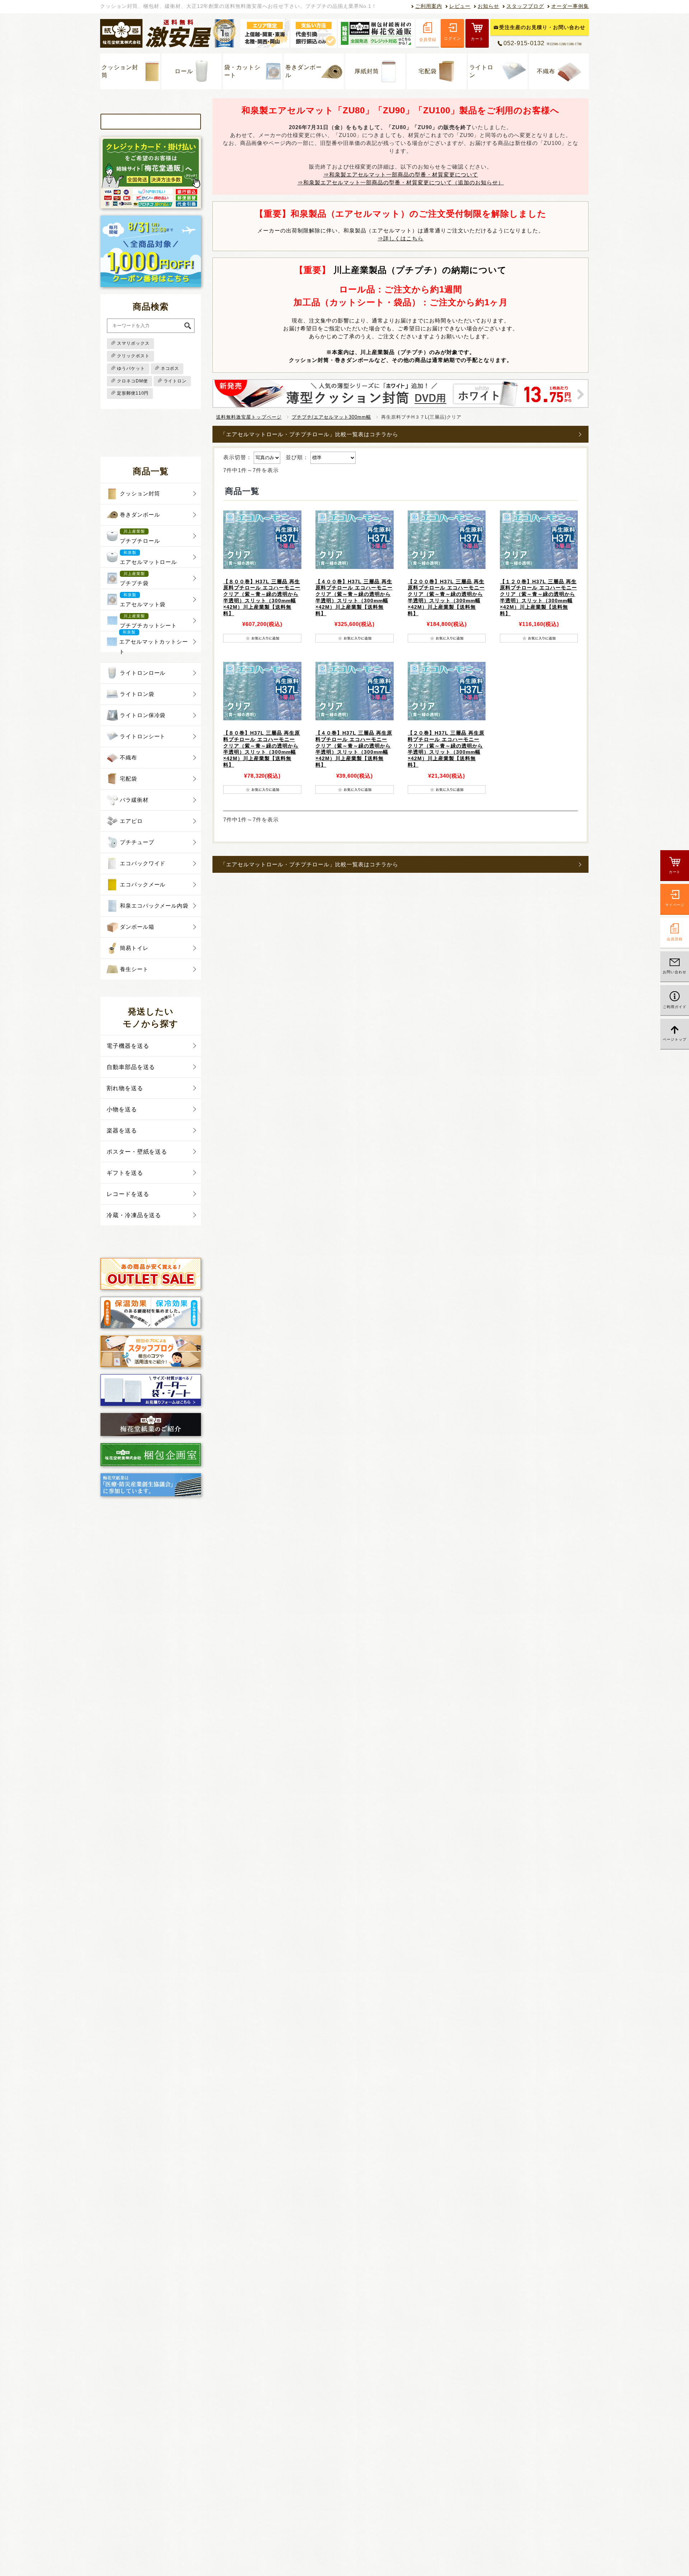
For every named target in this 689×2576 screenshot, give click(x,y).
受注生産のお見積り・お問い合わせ (542, 27)
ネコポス (170, 368)
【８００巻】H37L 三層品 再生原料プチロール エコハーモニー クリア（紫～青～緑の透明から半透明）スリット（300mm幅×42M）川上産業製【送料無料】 (262, 597)
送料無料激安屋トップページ (249, 417)
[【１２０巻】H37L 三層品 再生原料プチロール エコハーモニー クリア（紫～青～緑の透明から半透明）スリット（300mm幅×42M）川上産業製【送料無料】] (539, 540)
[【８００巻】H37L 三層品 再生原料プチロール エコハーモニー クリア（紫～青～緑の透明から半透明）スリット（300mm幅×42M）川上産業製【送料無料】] (262, 540)
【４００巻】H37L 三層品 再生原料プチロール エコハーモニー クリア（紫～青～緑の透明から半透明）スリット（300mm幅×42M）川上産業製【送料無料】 (354, 597)
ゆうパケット (131, 368)
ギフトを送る (125, 1173)
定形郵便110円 (133, 393)
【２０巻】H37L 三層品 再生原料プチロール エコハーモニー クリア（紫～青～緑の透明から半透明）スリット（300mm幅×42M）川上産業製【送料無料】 (446, 749)
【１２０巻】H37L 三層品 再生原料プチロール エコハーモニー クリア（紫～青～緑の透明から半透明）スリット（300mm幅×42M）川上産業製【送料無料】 (538, 597)
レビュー (460, 6)
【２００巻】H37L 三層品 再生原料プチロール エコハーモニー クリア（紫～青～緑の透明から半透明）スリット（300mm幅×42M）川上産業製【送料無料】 (446, 597)
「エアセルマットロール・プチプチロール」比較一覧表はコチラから (309, 434)
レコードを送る (128, 1194)
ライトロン (482, 71)
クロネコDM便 (132, 381)
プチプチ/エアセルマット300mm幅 (331, 417)
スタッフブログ (525, 6)
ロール (184, 71)
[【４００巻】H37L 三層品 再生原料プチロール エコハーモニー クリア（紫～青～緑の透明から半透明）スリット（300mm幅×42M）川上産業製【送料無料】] (354, 540)
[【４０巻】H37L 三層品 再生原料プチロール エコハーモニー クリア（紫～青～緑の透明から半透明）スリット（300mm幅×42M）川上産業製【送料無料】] (354, 691)
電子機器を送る (128, 1046)
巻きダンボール (304, 71)
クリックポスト (133, 356)
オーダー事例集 (570, 6)
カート (477, 39)
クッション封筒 (120, 71)
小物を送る (122, 1109)
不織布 (546, 71)
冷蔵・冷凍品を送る (134, 1215)
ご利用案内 (429, 6)
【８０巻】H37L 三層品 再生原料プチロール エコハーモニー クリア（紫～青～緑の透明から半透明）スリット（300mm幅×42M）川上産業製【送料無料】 (262, 749)
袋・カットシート (243, 71)
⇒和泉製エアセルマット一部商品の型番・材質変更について (401, 175)
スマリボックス (133, 343)
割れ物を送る (125, 1088)
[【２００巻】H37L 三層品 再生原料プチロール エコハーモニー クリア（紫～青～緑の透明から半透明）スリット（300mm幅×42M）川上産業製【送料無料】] (447, 540)
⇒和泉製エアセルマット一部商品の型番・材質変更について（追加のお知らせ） (401, 182)
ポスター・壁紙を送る (137, 1152)
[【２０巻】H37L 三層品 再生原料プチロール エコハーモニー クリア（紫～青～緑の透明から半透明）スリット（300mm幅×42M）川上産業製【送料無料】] (447, 691)
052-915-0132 (543, 43)
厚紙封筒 (367, 71)
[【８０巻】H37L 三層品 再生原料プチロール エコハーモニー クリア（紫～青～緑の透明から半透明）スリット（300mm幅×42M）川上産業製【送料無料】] (262, 691)
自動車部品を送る (131, 1067)
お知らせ (488, 6)
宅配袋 (428, 71)
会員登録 (428, 39)
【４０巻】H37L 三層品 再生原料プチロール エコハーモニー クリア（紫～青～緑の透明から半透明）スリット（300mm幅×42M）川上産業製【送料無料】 (354, 749)
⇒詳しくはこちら (400, 238)
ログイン (452, 38)
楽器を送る (122, 1131)
